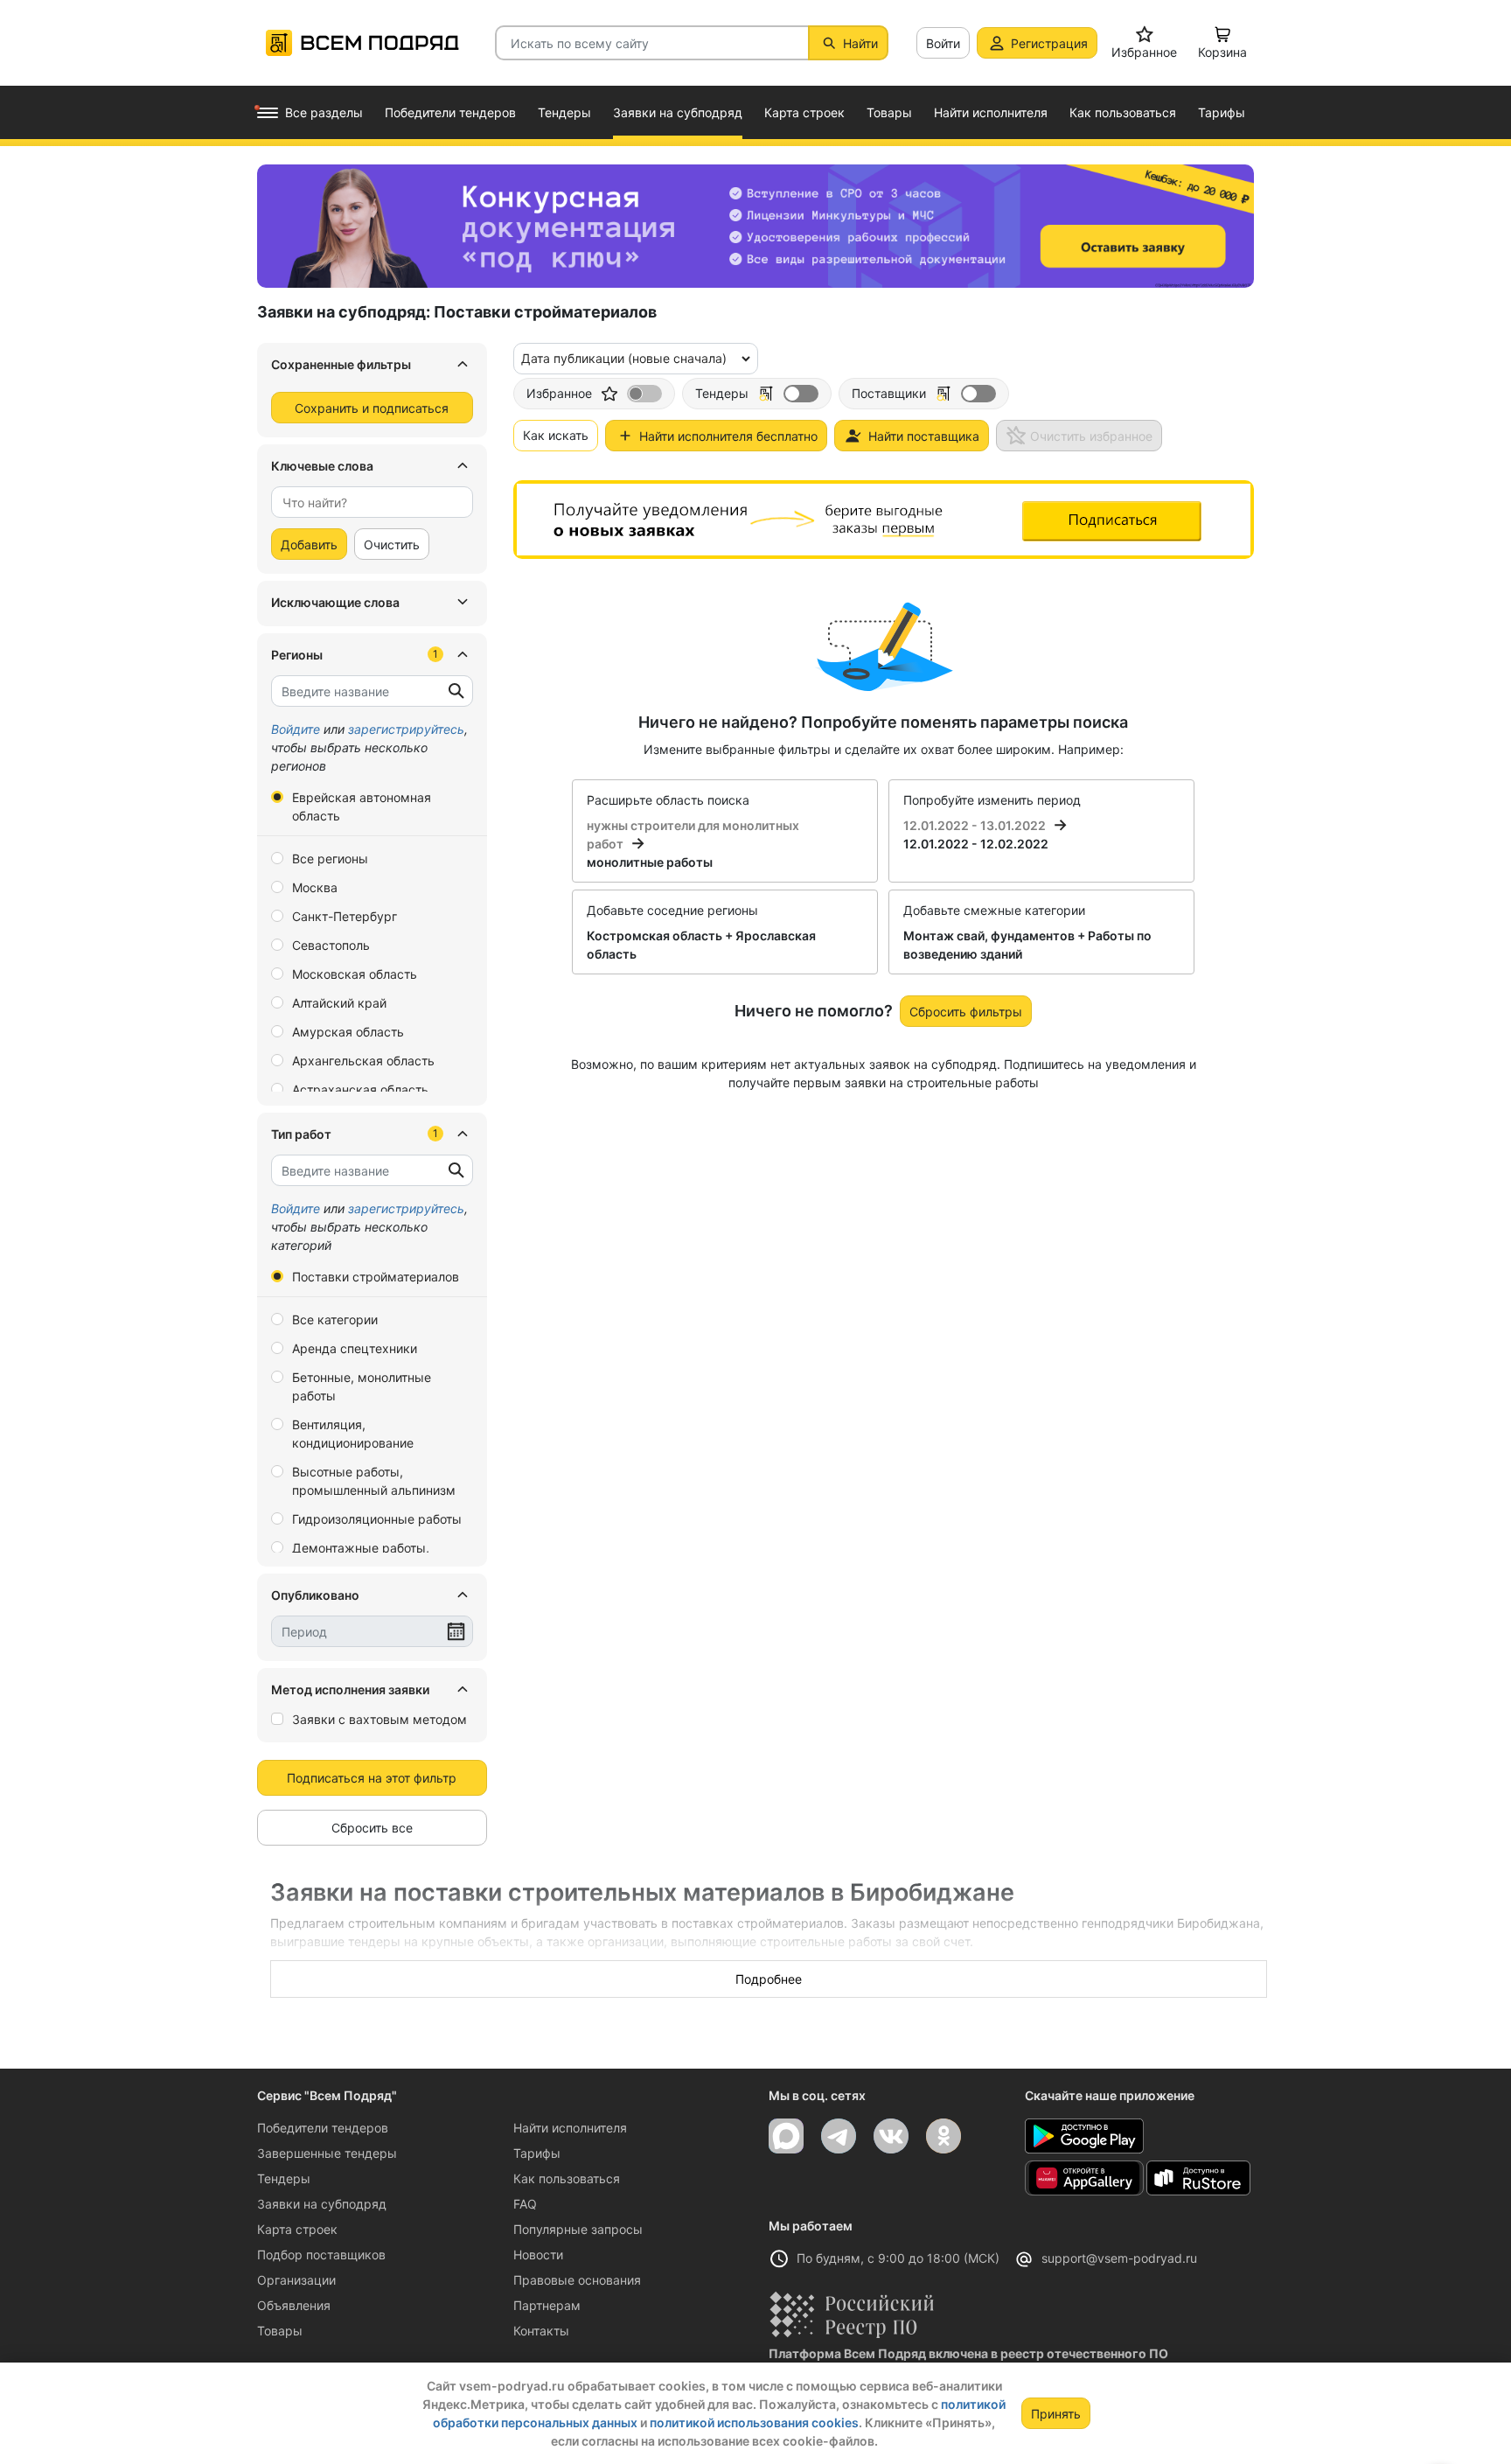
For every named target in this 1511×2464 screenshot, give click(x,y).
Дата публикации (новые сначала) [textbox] (624, 358)
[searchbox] (365, 503)
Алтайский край (339, 1003)
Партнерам (547, 2305)
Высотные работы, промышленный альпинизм (374, 1481)
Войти (943, 43)
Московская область (355, 974)
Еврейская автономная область (362, 806)
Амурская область (348, 1032)
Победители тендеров (323, 2128)
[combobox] (372, 502)
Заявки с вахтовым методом (379, 1719)
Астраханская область (360, 1089)
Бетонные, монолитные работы (362, 1386)
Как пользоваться (567, 2178)
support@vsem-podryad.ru (1119, 2258)
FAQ (525, 2204)
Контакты (541, 2331)
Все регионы (330, 859)
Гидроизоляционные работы (377, 1519)
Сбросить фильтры (966, 1012)
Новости (538, 2255)
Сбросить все (372, 1828)
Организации (296, 2280)
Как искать (556, 435)
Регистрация (1049, 43)
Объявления (294, 2305)
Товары (280, 2331)
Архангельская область (363, 1061)
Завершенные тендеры (327, 2153)
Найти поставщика (924, 436)
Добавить (309, 544)
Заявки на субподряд (322, 2204)
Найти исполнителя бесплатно (728, 436)
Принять (1056, 2414)
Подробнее (769, 1979)
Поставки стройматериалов (376, 1277)
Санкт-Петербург (345, 916)
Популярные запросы (578, 2229)
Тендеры (284, 2178)
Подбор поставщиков (321, 2255)
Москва (315, 887)
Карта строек (297, 2229)
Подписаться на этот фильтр (372, 1778)
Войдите (296, 729)
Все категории (335, 1319)
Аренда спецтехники (355, 1348)
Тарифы (537, 2153)
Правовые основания (577, 2280)
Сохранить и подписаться (372, 408)
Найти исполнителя (570, 2128)
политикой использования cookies (754, 2422)
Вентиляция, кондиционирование (353, 1434)
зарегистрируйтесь (406, 729)
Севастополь (331, 945)
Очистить (392, 544)
